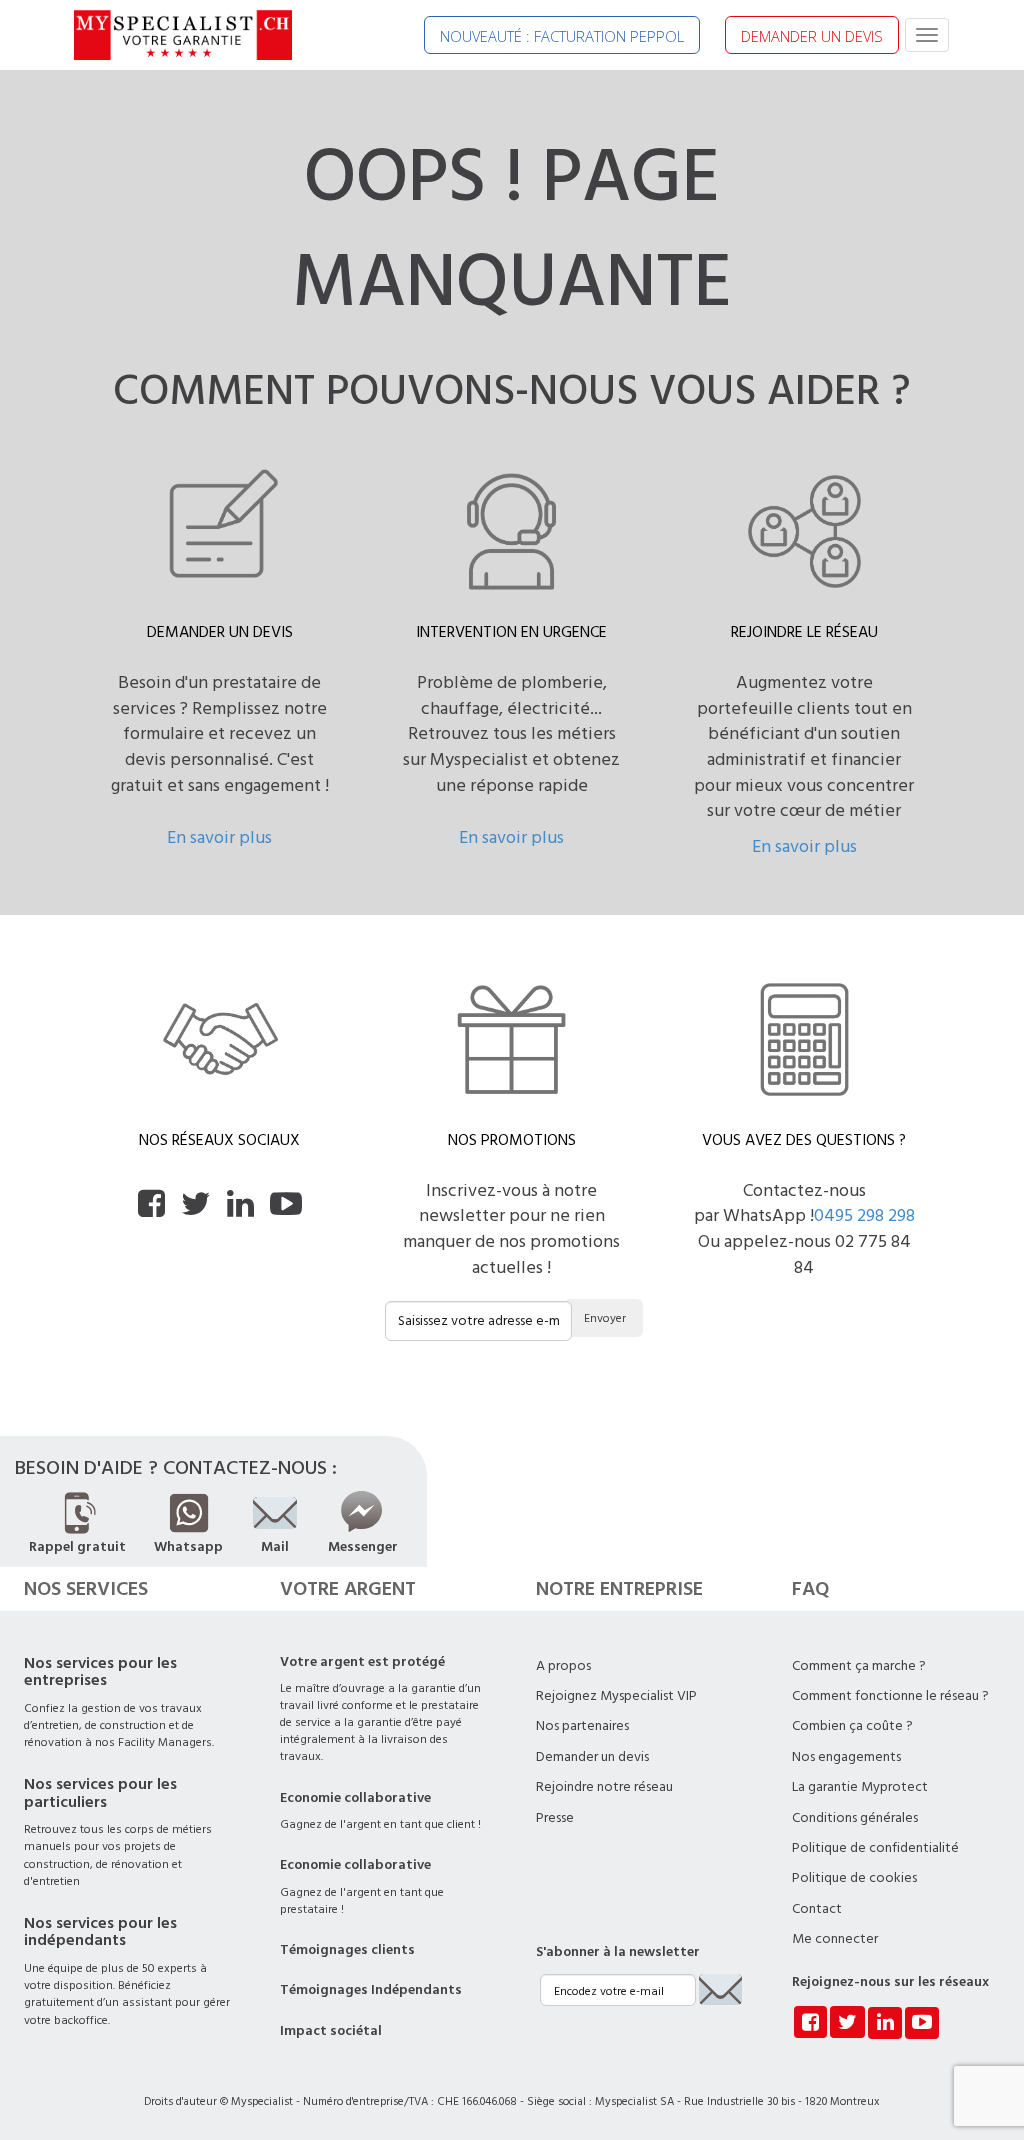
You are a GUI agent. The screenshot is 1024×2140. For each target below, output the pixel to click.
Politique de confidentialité (875, 1848)
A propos (563, 1666)
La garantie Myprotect (860, 1787)
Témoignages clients (347, 1950)
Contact (817, 1909)
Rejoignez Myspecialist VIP (616, 1696)
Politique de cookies (854, 1878)
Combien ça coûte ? (852, 1726)
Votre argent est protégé (362, 1662)
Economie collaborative (355, 1798)
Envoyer (605, 1318)
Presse (555, 1818)
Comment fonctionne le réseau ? (890, 1696)
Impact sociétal (331, 2031)
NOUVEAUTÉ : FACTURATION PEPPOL (562, 36)
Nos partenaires (582, 1726)
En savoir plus (219, 837)
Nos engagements (846, 1757)
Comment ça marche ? (859, 1666)
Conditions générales (855, 1818)
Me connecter (835, 1939)
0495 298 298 (864, 1215)
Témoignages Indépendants (371, 1990)
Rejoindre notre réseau (604, 1787)
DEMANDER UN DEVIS (812, 36)
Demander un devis (592, 1757)
